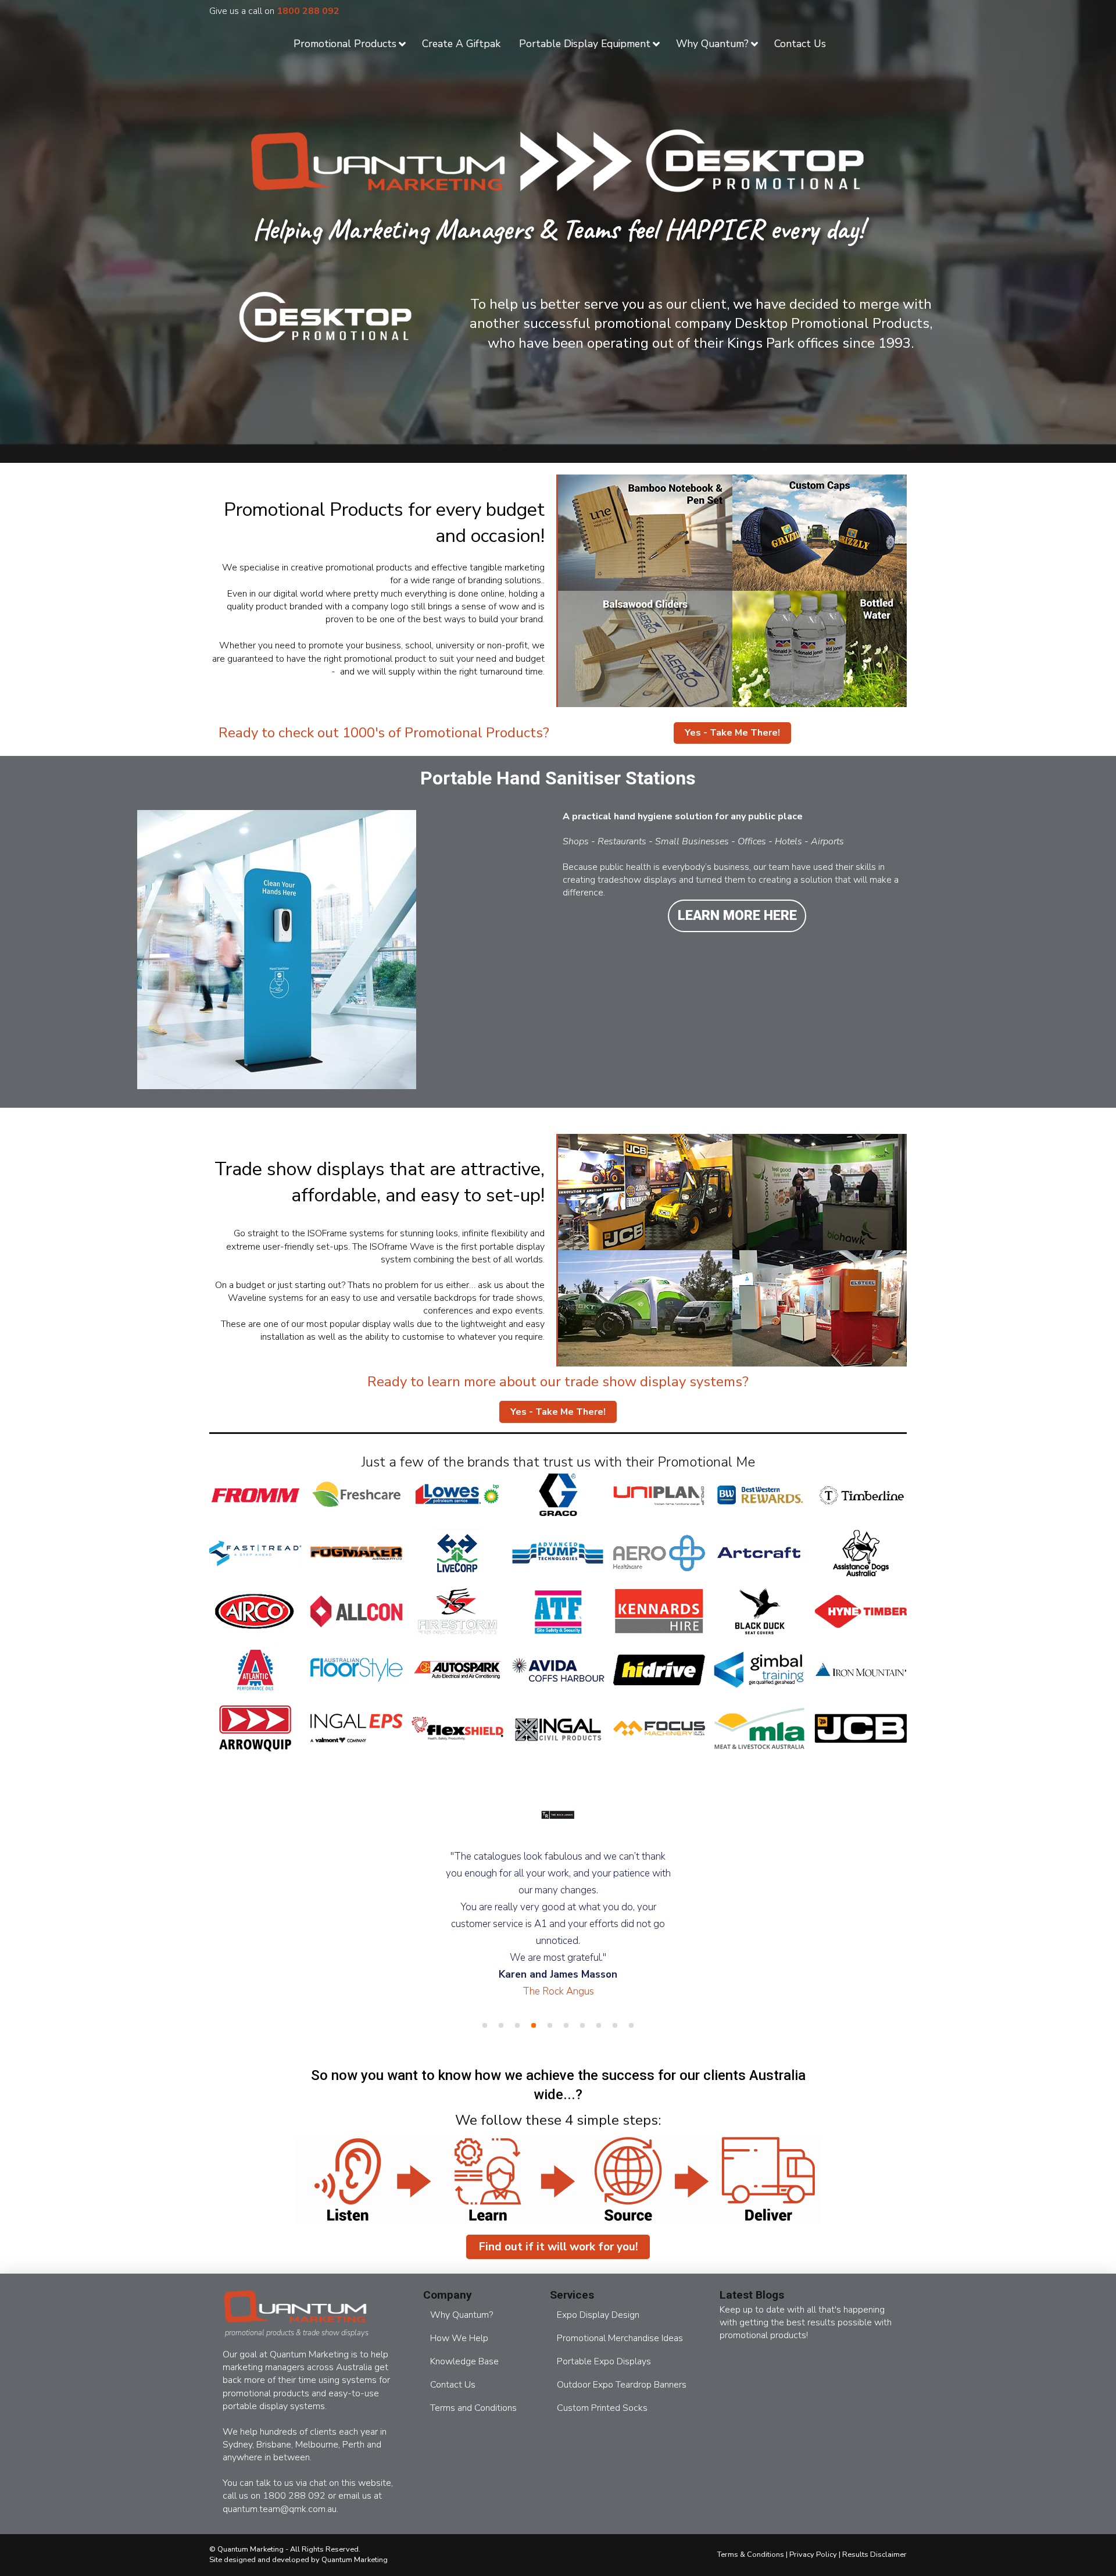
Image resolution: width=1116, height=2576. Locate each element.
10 (631, 2008)
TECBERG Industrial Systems (558, 1941)
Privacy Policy (813, 2538)
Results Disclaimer (874, 2538)
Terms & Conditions (751, 2538)
